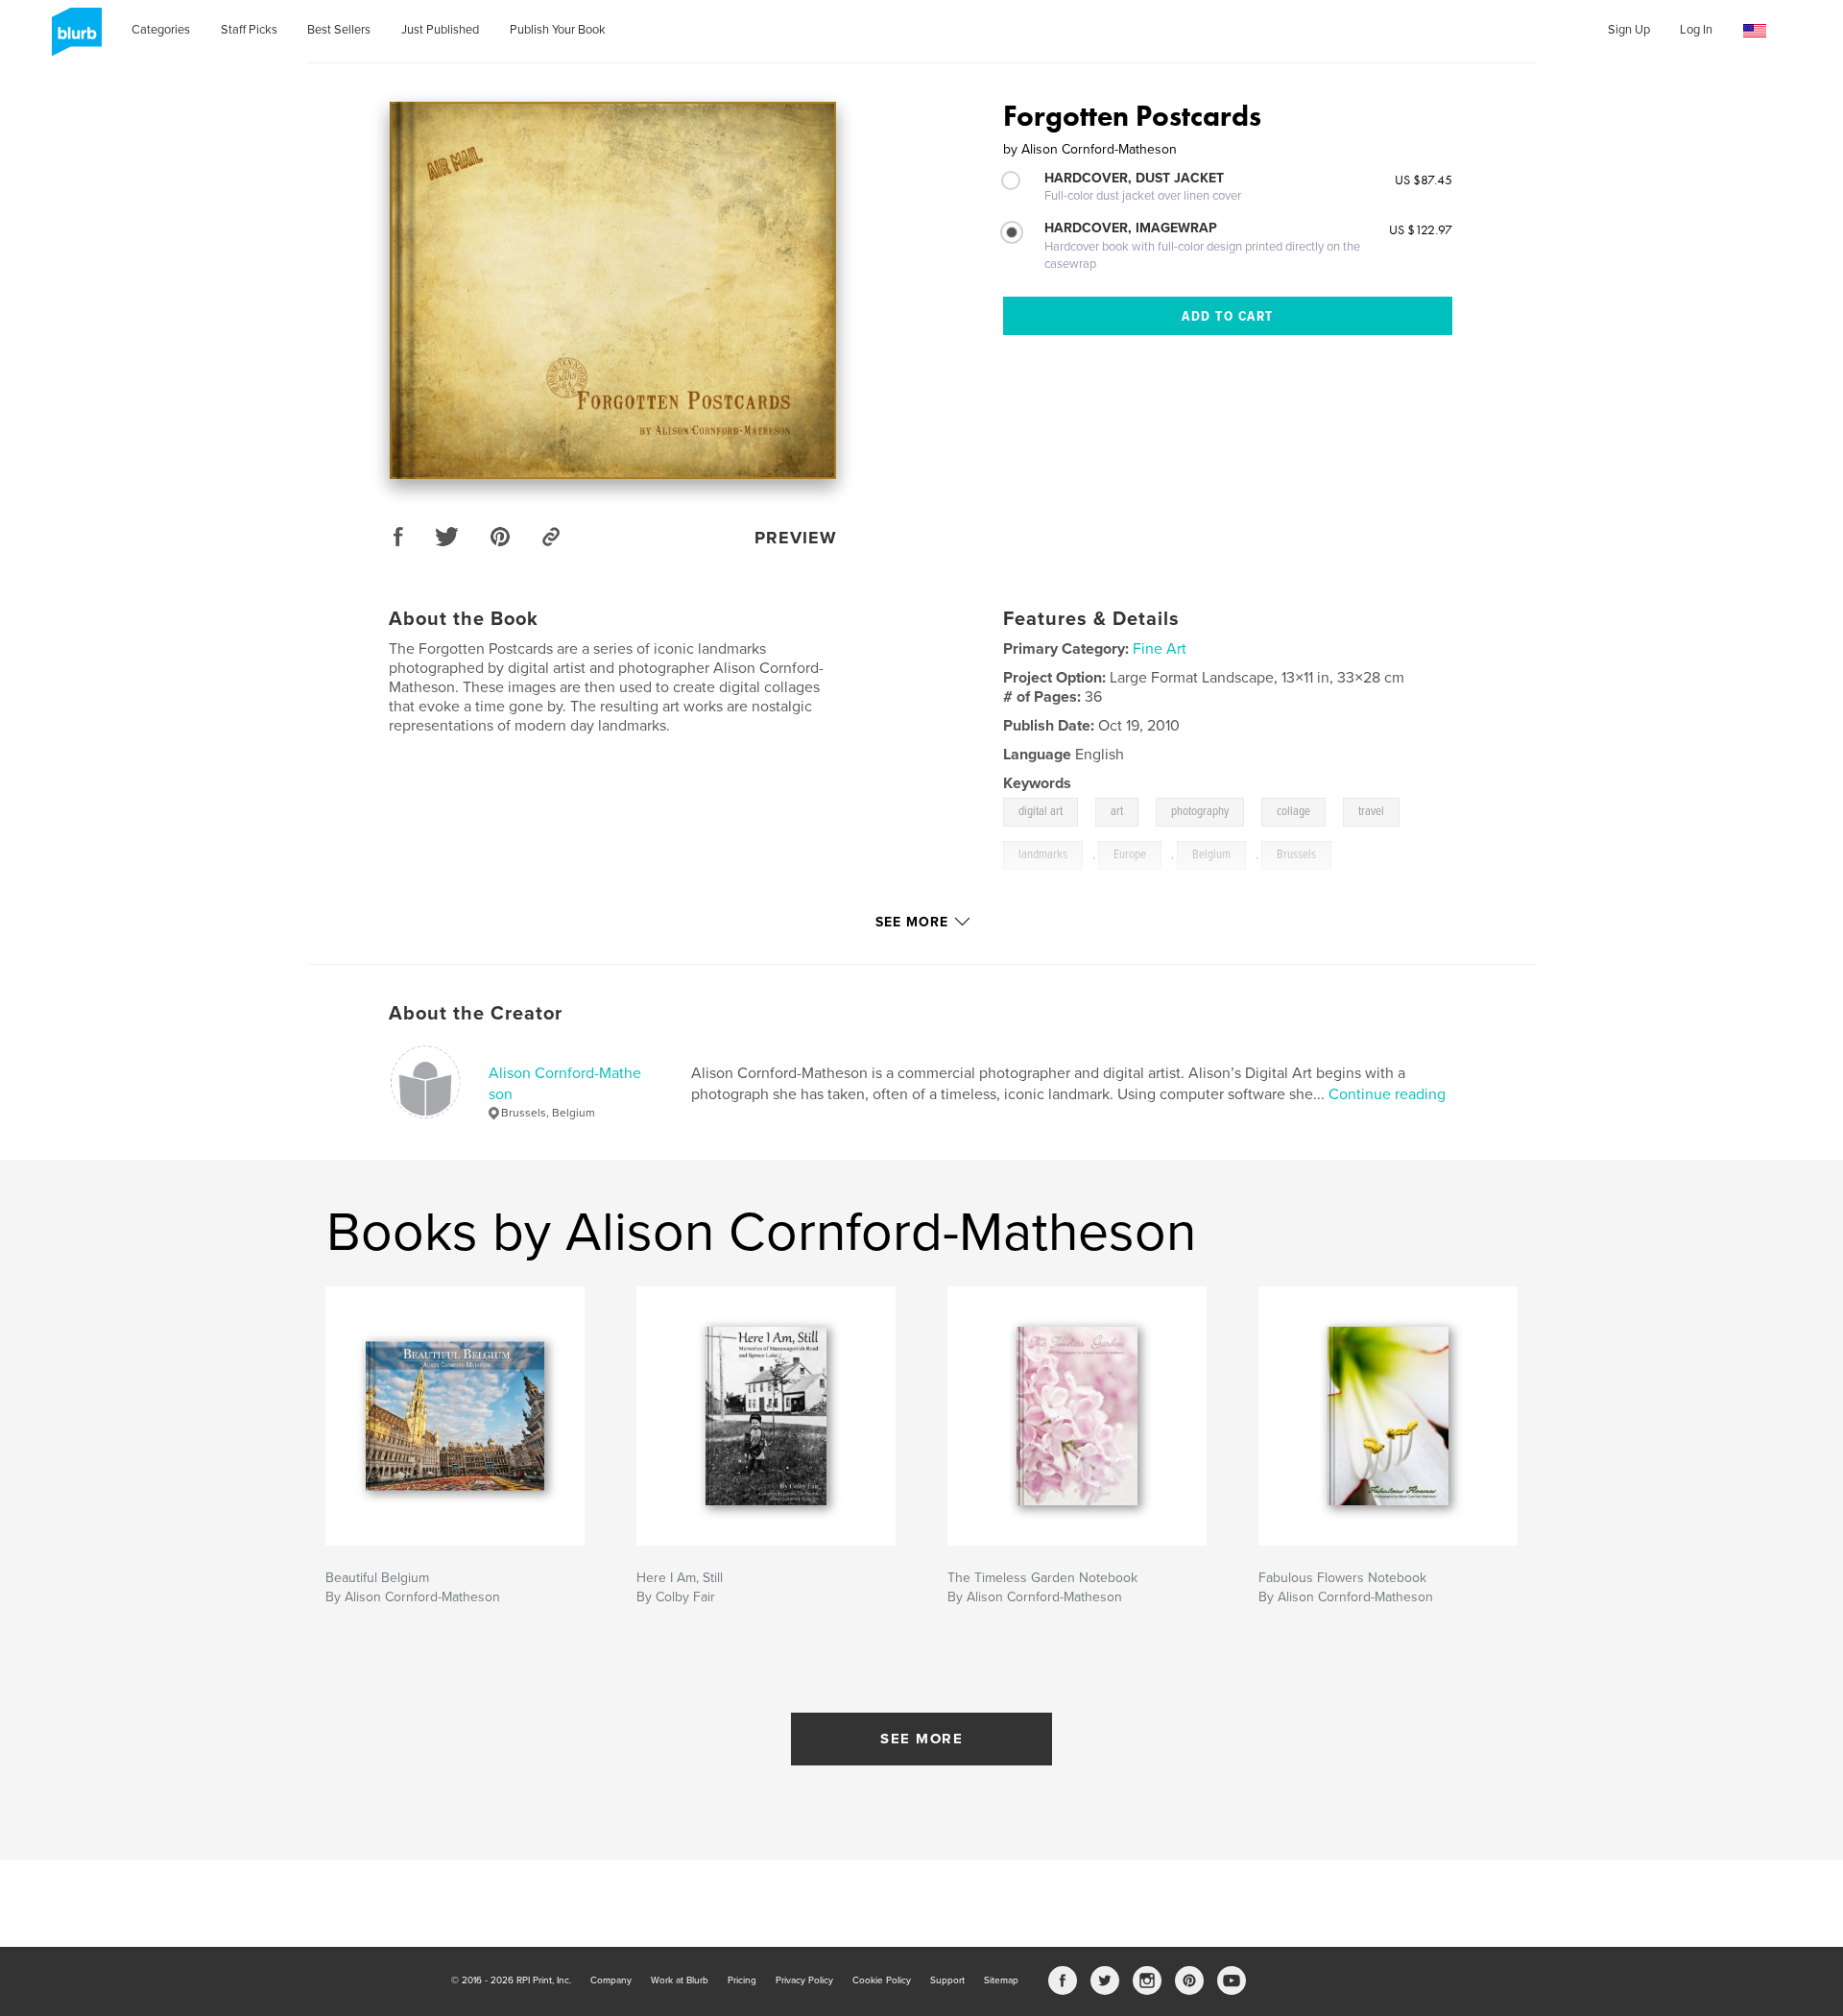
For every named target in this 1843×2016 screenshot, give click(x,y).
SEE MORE (921, 1739)
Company (611, 1980)
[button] (1755, 31)
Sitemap (1001, 1980)
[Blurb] (73, 39)
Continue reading (1387, 1094)
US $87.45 (1424, 180)
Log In (1696, 30)
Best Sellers (339, 30)
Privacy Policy (804, 1980)
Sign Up (1629, 30)
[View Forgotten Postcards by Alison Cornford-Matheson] (613, 290)
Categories (161, 30)
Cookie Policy (882, 1980)
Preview (796, 538)
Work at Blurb (680, 1980)
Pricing (742, 1980)
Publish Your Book (558, 30)
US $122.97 (1421, 229)
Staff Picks (249, 30)
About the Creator (476, 1014)
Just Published (440, 30)
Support (947, 1980)
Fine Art (1160, 649)
